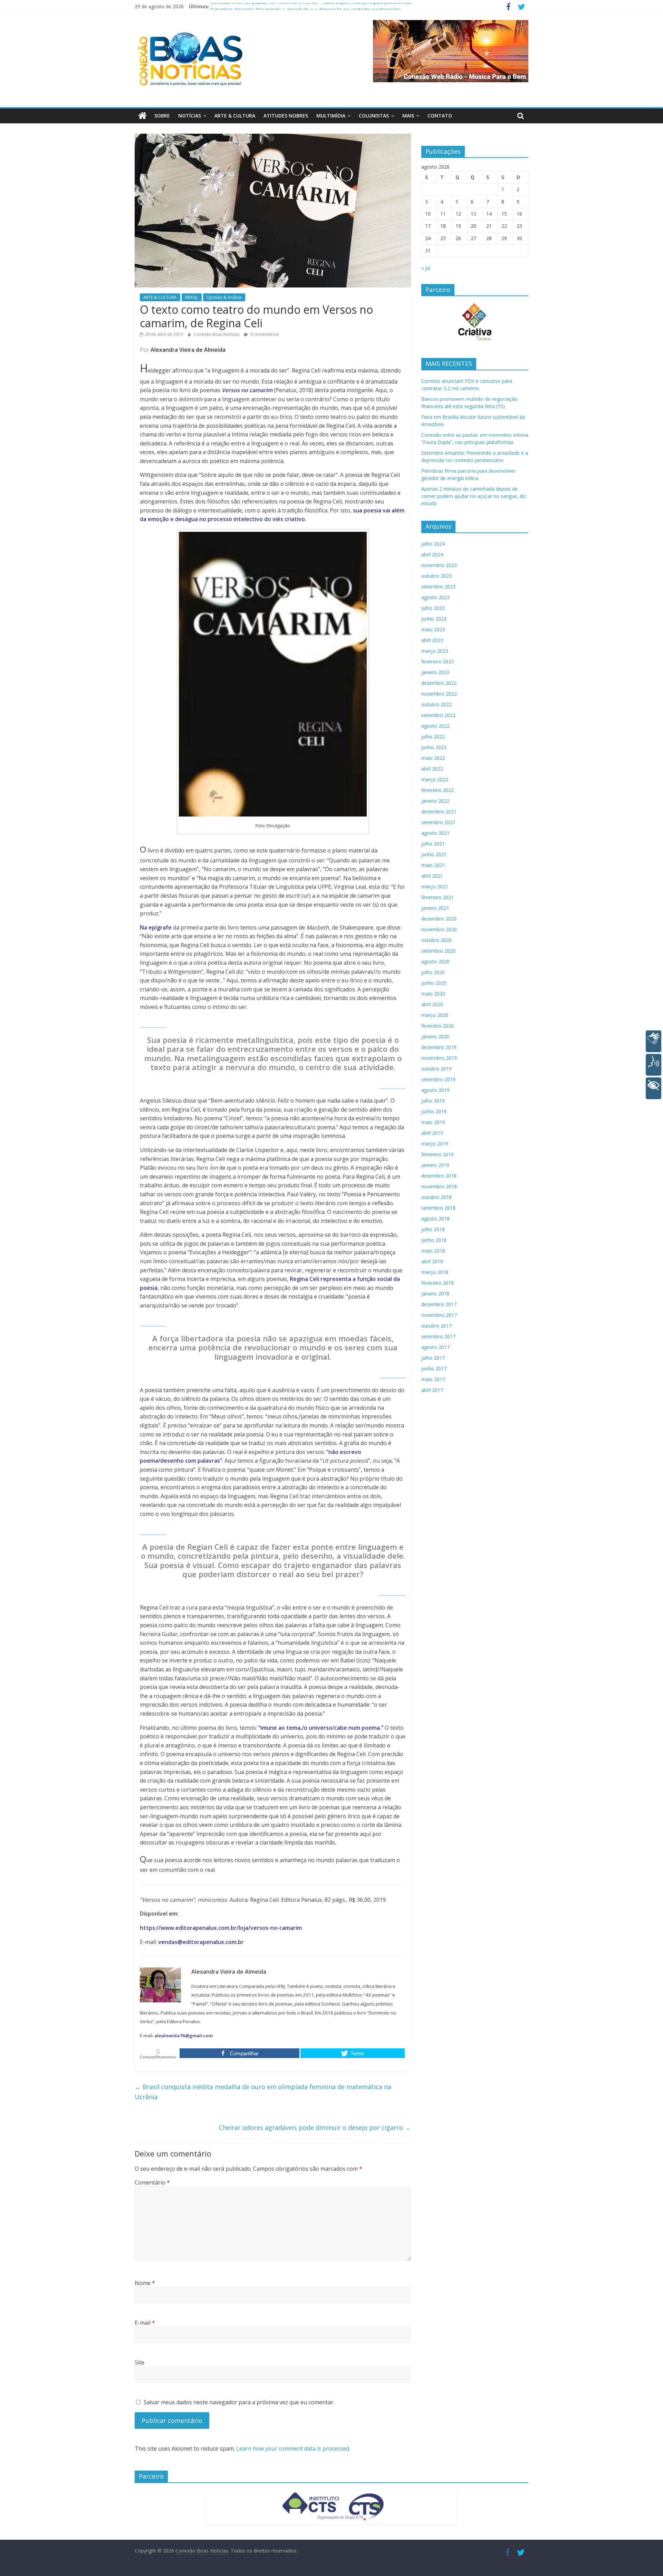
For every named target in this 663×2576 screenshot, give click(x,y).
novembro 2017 (439, 1315)
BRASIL (192, 297)
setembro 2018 (438, 1208)
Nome (145, 2283)
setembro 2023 (438, 587)
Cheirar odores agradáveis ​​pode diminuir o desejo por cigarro (315, 2127)
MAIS (408, 116)
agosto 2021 (435, 833)
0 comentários (264, 334)
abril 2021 (432, 876)
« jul (426, 268)
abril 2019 (432, 1133)
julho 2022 (433, 737)
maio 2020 (433, 994)
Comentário (152, 2182)
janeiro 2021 (435, 908)
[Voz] (654, 1065)
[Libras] (654, 1041)
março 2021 (435, 886)
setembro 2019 (438, 1079)
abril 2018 (432, 1261)
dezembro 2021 (439, 812)
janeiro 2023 (435, 672)
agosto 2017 (435, 1347)
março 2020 (435, 1015)
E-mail (145, 2323)
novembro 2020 (439, 929)
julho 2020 (433, 972)
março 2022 (435, 779)
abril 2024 (432, 554)
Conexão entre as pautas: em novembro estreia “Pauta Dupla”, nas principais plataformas (311, 6)
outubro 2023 (436, 576)
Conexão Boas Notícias (217, 334)
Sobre (162, 116)
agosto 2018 (435, 1219)
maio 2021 (433, 865)
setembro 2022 (438, 715)
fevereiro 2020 (438, 1026)
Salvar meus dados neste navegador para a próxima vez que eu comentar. (239, 2402)
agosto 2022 (435, 726)
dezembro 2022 (439, 683)
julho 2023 (433, 608)
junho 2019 (434, 1111)
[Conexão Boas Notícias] (142, 116)
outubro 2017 (436, 1326)
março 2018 (435, 1272)
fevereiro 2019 (438, 1154)
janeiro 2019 (435, 1165)
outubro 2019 (436, 1069)
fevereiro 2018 (438, 1283)
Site (140, 2362)
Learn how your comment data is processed (293, 2448)
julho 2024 (433, 544)
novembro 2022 (439, 694)
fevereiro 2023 (438, 662)
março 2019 (435, 1144)
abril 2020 (432, 1004)
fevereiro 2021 (438, 897)
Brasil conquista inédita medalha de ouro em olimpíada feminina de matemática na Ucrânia (263, 2092)
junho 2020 (434, 983)
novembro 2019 (439, 1058)
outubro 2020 (436, 940)
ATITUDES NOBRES (286, 116)
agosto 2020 (435, 961)
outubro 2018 (436, 1197)
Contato (440, 116)
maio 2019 (433, 1122)
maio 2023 (433, 629)
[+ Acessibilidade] (654, 1088)
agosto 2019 (435, 1090)
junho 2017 (434, 1369)
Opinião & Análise (224, 297)
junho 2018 (434, 1240)
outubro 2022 (436, 704)
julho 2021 (433, 844)
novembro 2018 (439, 1186)
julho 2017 (433, 1358)
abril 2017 (432, 1390)
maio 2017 (433, 1379)
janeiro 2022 (435, 801)
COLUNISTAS (374, 116)
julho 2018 (433, 1229)
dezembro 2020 (439, 919)
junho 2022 (434, 747)
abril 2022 (432, 769)
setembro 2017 (438, 1336)
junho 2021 (434, 854)
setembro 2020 (438, 951)
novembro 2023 (439, 565)
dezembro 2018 (439, 1176)
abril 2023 (432, 640)
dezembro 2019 (439, 1047)
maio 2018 (433, 1251)
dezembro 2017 (439, 1304)
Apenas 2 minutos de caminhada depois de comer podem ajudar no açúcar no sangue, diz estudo (474, 496)
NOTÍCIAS (190, 116)
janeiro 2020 (435, 1036)
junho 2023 (434, 619)
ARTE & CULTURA (235, 116)
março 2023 (435, 651)
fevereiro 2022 (438, 790)
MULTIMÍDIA (331, 116)
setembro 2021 (438, 822)
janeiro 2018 (435, 1294)
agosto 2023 (435, 597)
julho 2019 (433, 1101)
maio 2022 (433, 758)
